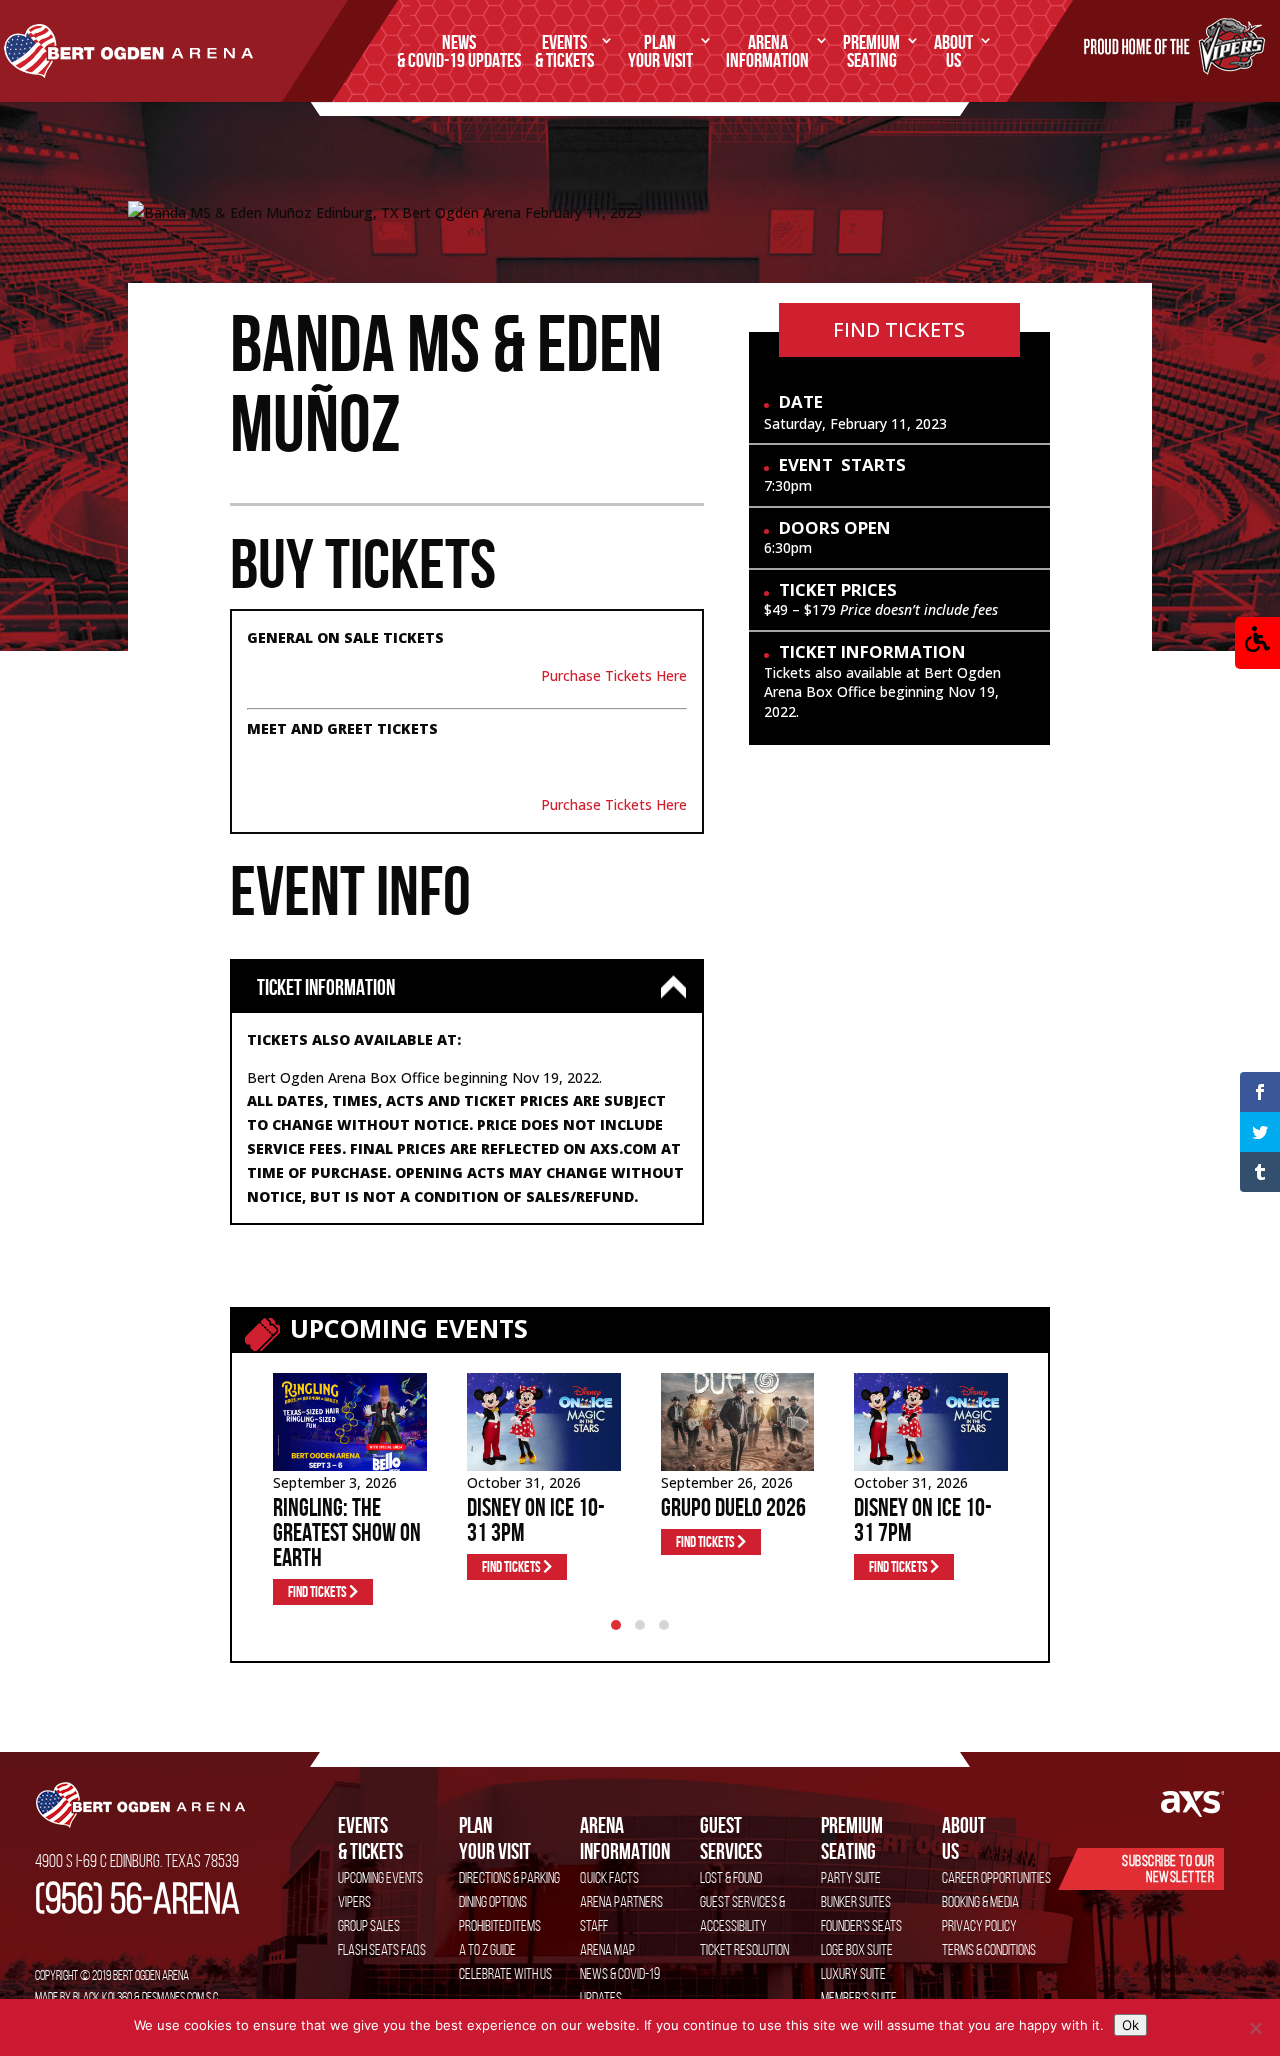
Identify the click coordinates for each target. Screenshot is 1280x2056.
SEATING (871, 52)
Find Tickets (899, 329)
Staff (594, 1925)
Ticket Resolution (744, 1949)
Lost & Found (731, 1877)
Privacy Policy (979, 1925)
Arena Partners (621, 1901)
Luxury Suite (853, 1973)
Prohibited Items (500, 1925)
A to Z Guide (487, 1949)
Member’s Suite (859, 1997)
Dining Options (493, 1901)
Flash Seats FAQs (382, 1949)
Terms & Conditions (989, 1949)
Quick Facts (609, 1877)
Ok (1130, 2025)
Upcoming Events (380, 1877)
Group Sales (369, 1925)
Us (964, 1838)
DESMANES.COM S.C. (181, 1997)
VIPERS (354, 1901)
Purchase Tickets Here (614, 675)
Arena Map (607, 1949)
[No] (1255, 2028)
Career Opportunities (996, 1877)
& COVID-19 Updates (459, 52)
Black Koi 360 (102, 1997)
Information (625, 1838)
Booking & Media (980, 1901)
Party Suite (851, 1877)
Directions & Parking (509, 1877)
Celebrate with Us (505, 1973)
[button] (1257, 643)
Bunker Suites (856, 1901)
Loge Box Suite (857, 1949)
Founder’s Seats (861, 1925)
